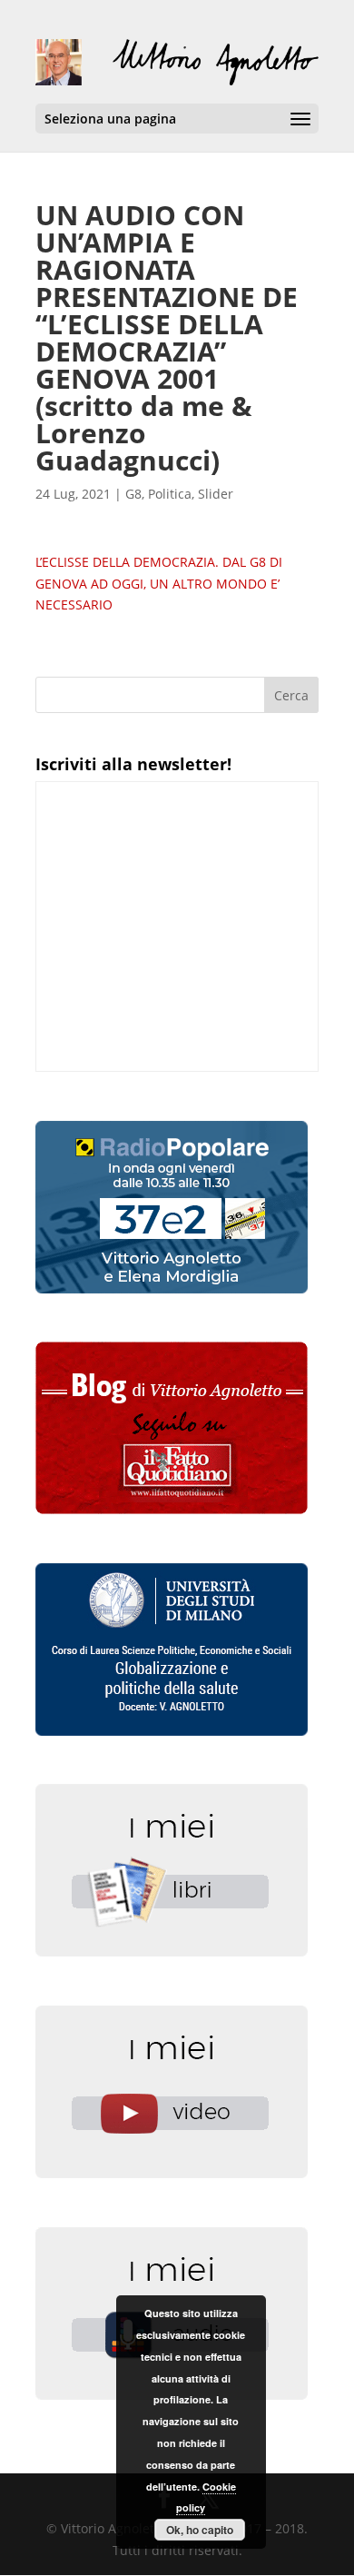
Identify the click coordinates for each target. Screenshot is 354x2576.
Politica (170, 494)
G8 (133, 494)
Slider (216, 494)
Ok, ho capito (200, 2530)
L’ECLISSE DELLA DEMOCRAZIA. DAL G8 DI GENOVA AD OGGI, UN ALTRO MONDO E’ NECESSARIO (159, 584)
